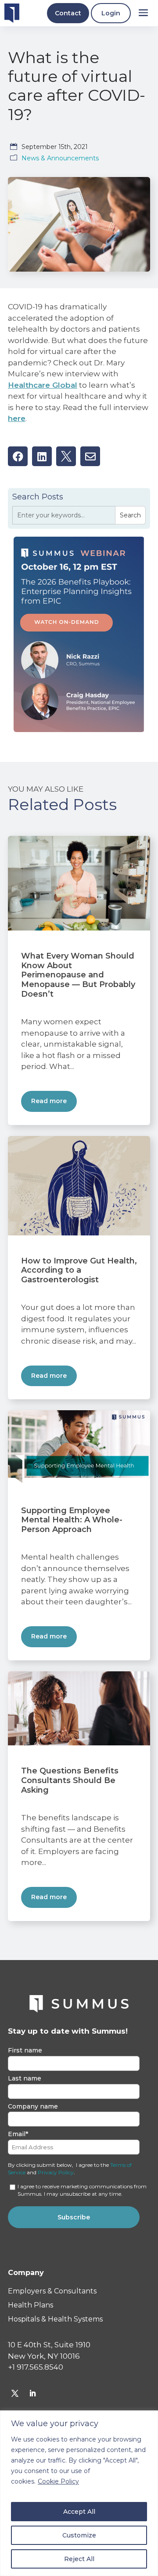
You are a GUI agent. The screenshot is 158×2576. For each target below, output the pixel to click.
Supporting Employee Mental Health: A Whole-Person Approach (72, 1520)
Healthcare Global (43, 385)
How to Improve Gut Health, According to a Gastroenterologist (79, 1270)
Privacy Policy (56, 2172)
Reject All (79, 2559)
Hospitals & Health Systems (55, 2319)
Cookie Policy (58, 2481)
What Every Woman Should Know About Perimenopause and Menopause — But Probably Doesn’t (78, 975)
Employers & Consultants (52, 2291)
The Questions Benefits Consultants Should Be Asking (70, 1780)
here (17, 418)
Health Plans (31, 2305)
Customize (79, 2535)
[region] (79, 2493)
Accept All (79, 2512)
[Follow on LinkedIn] (32, 2393)
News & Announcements (60, 158)
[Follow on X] (15, 2393)
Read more (49, 1101)
